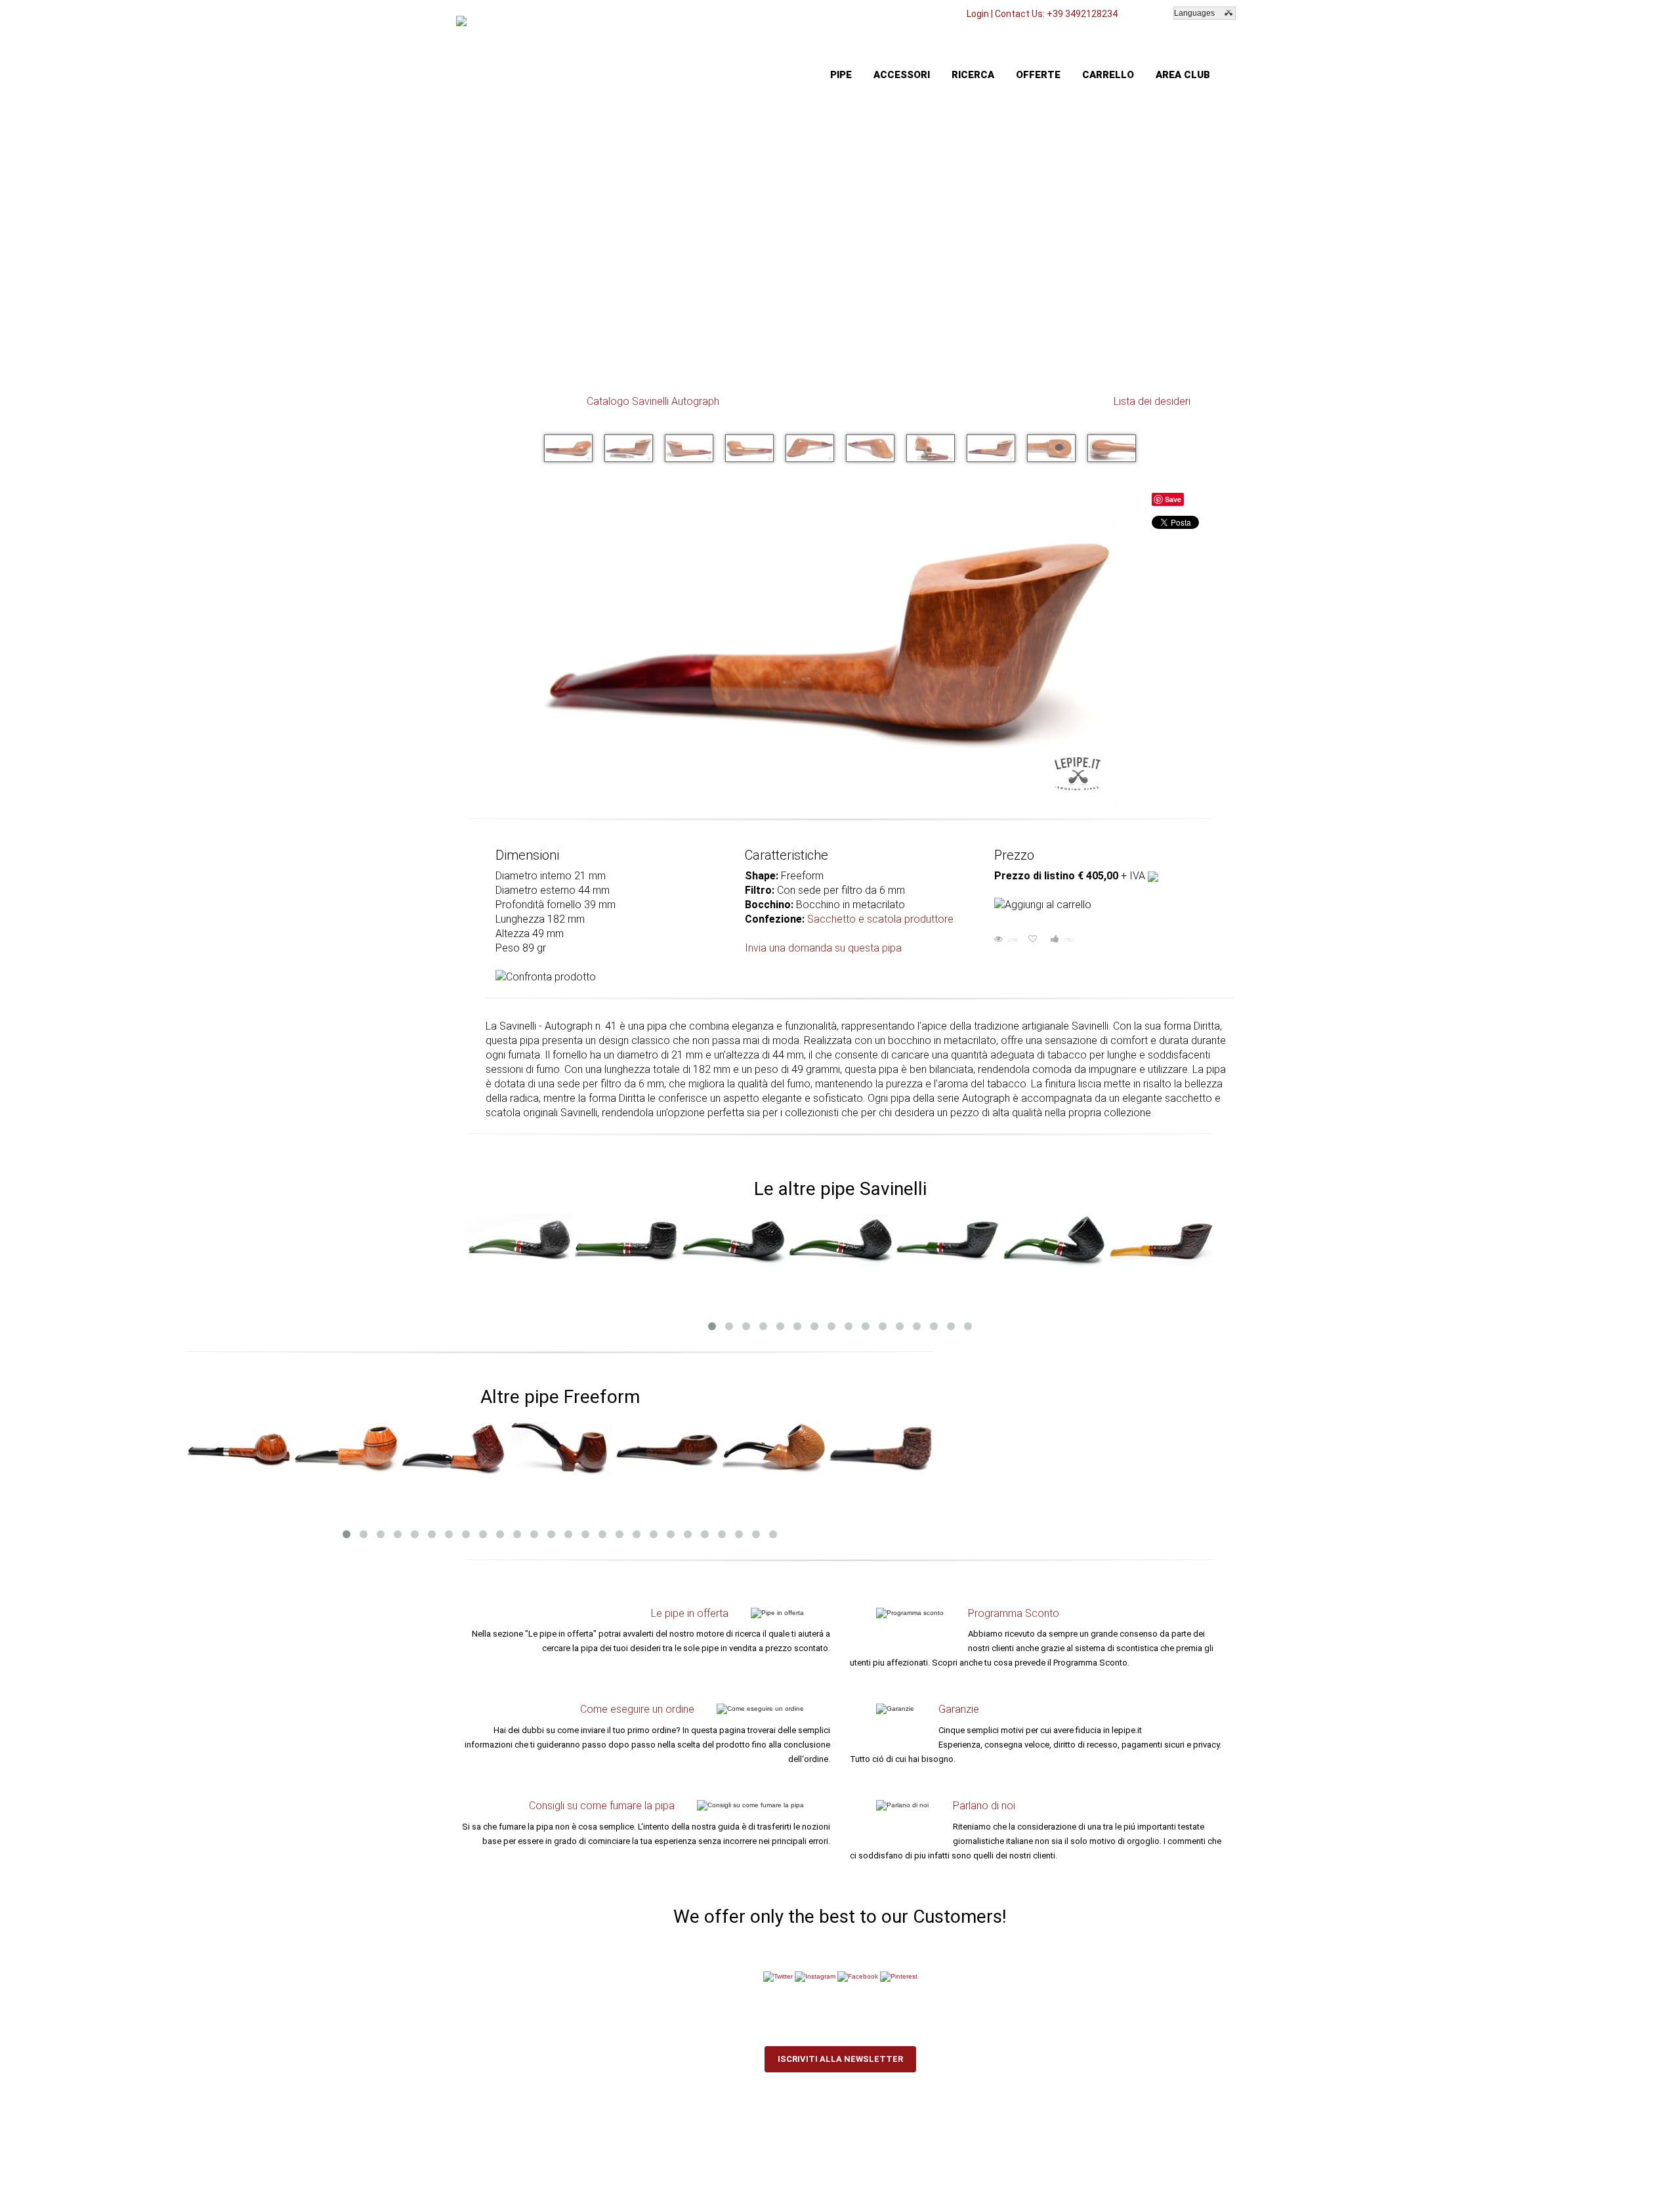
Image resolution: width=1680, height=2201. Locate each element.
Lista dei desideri (1152, 401)
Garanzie (959, 1709)
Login (978, 14)
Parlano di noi (984, 1806)
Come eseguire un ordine (637, 1709)
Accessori (902, 75)
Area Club (1183, 75)
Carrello (1108, 75)
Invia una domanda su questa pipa (823, 948)
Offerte (1038, 75)
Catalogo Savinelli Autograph (653, 401)
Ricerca (973, 75)
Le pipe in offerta (690, 1613)
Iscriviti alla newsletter (840, 2059)
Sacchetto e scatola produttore (880, 919)
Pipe (841, 75)
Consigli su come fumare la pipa (602, 1806)
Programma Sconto (1014, 1613)
